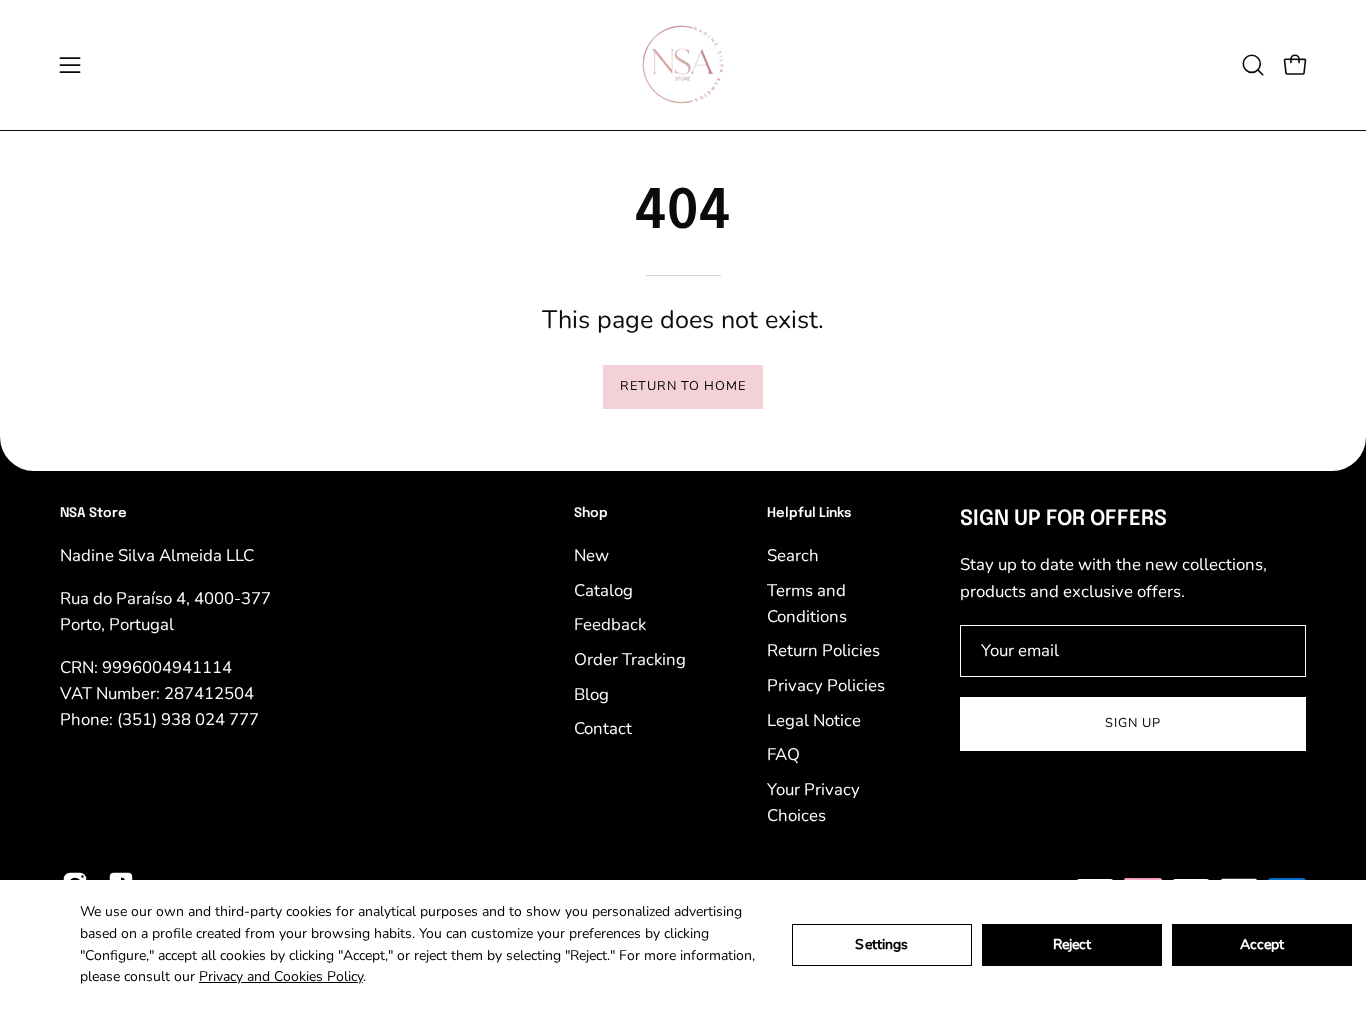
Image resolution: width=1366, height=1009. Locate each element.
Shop (591, 513)
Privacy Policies (826, 685)
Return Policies (823, 650)
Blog (591, 693)
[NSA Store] (683, 65)
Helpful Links (809, 513)
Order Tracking (630, 658)
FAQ (783, 754)
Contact (603, 728)
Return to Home (682, 386)
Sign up (1133, 723)
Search (793, 555)
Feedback (610, 624)
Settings (881, 944)
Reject (1072, 944)
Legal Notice (814, 719)
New (591, 555)
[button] (1253, 65)
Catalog (603, 589)
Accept (1262, 944)
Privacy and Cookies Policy (281, 976)
